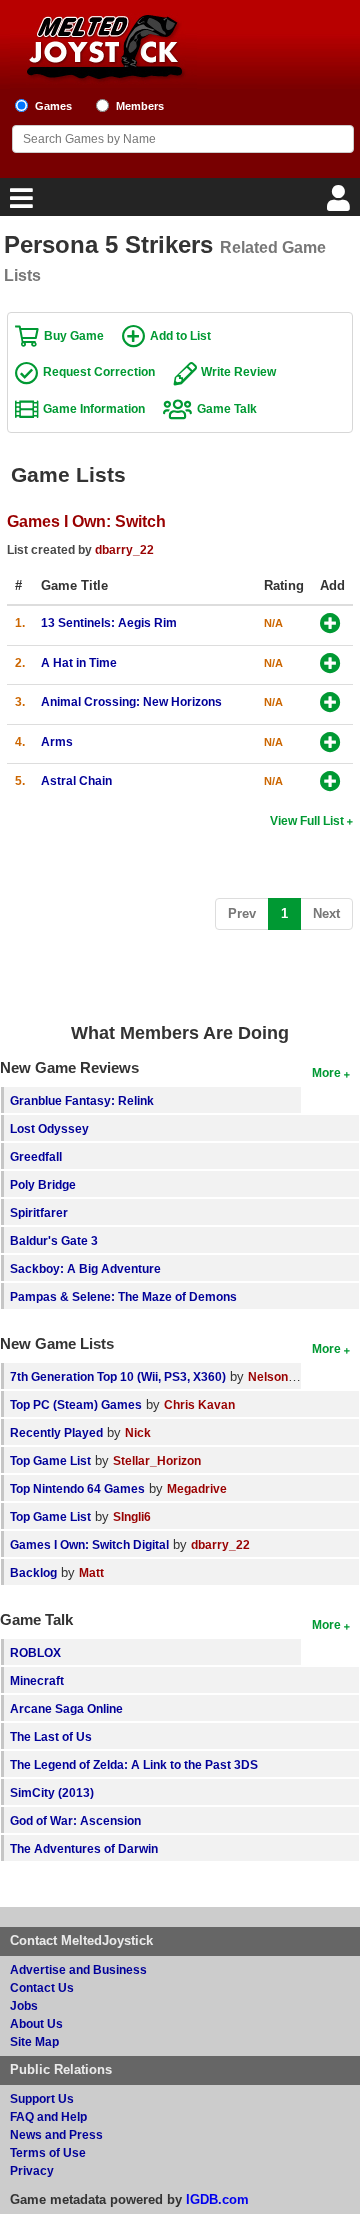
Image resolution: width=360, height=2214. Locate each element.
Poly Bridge (43, 1184)
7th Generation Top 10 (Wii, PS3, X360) (118, 1376)
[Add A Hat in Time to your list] (330, 664)
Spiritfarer (39, 1212)
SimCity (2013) (52, 1792)
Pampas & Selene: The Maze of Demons (123, 1296)
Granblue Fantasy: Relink (82, 1100)
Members (140, 106)
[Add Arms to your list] (330, 743)
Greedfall (36, 1156)
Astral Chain (76, 780)
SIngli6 (132, 1516)
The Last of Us (51, 1736)
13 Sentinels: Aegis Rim (109, 622)
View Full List (307, 820)
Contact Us (42, 1987)
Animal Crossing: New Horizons (131, 701)
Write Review (238, 371)
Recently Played (56, 1432)
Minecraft (37, 1680)
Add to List (180, 335)
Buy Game (74, 335)
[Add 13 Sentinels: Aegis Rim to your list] (330, 624)
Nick (138, 1432)
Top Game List (50, 1460)
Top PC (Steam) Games (76, 1404)
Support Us (42, 2098)
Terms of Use (48, 2152)
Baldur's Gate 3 (54, 1240)
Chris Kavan (199, 1404)
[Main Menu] (19, 203)
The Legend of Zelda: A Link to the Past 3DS (134, 1764)
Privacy (32, 2170)
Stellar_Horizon (157, 1460)
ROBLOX (35, 1652)
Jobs (24, 2005)
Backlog (33, 1572)
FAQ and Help (48, 2116)
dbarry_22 (124, 549)
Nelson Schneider (298, 1376)
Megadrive (197, 1488)
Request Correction (99, 371)
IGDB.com (217, 2199)
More (326, 1072)
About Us (36, 2023)
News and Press (56, 2134)
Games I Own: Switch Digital (89, 1544)
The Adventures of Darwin (84, 1848)
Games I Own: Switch (86, 521)
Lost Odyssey (49, 1128)
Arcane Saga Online (66, 1708)
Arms (57, 741)
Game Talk (227, 408)
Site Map (34, 2041)
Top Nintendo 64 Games (77, 1488)
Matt (91, 1572)
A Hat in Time (79, 662)
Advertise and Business (78, 1969)
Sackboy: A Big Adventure (85, 1268)
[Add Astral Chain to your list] (330, 782)
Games (53, 106)
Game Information (94, 408)
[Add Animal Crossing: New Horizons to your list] (330, 703)
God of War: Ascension (75, 1820)
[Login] (341, 203)
